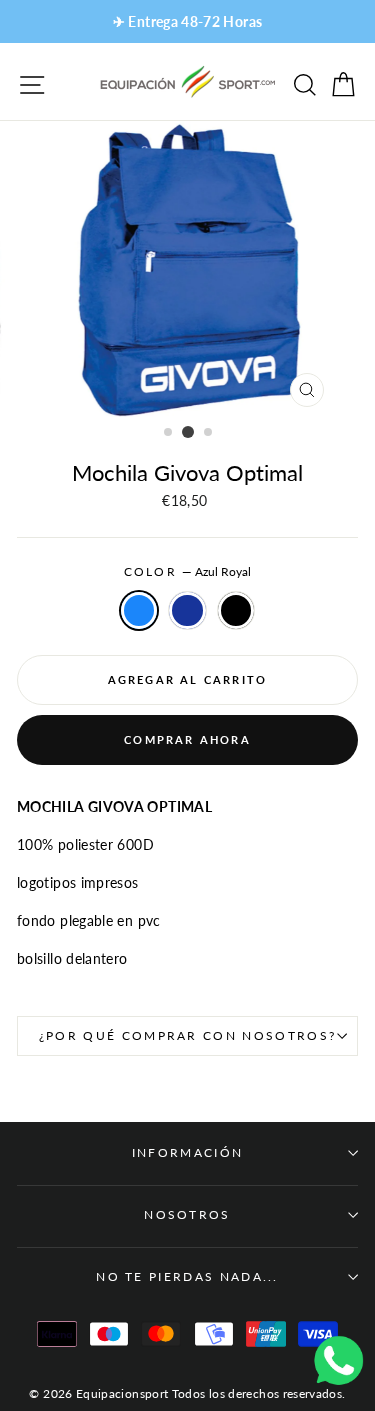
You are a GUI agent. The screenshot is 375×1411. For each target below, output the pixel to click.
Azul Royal (139, 610)
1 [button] (169, 433)
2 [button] (188, 432)
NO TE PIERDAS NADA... (187, 1276)
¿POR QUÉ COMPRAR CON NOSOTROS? (187, 1035)
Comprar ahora (187, 739)
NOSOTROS (187, 1214)
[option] (187, 21)
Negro (236, 610)
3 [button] (209, 433)
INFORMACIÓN (187, 1152)
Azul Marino (187, 610)
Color (188, 571)
